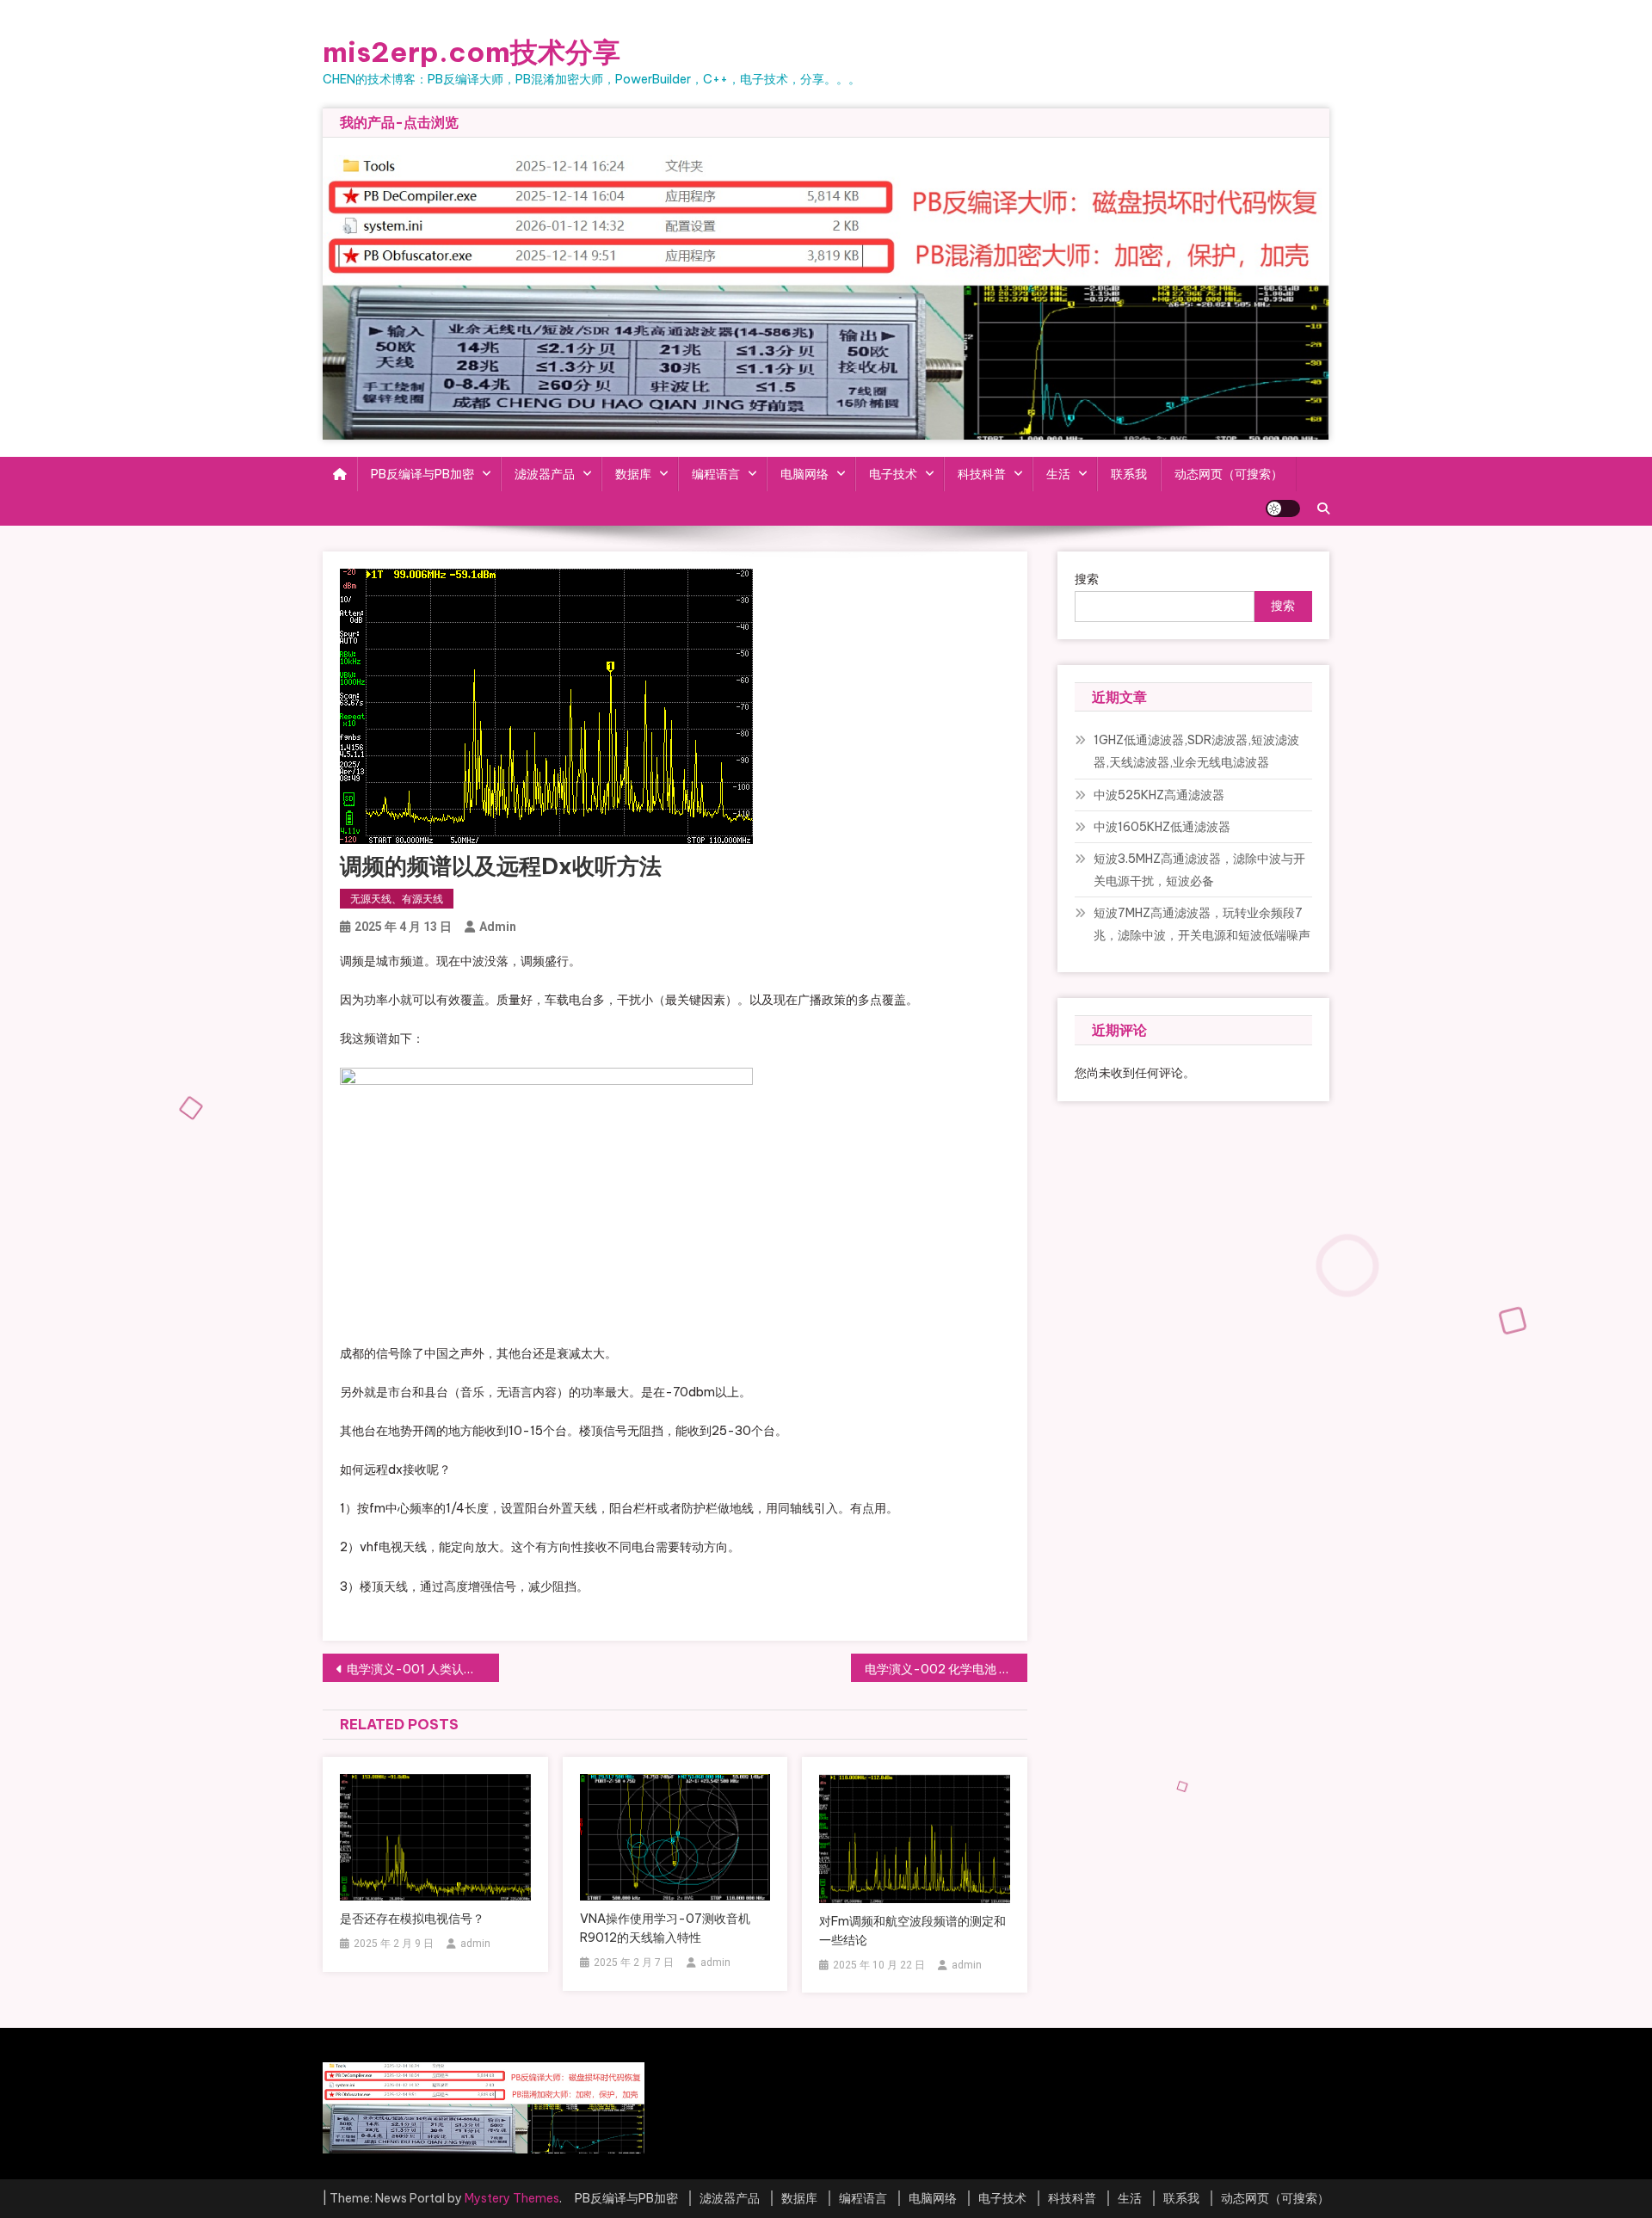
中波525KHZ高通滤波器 (1159, 795)
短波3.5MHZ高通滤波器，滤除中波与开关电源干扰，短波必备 (1199, 870)
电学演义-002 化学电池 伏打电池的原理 (946, 1669)
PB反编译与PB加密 (422, 474)
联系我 (1129, 474)
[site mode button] (1283, 508)
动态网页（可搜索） (1229, 474)
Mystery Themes (512, 2198)
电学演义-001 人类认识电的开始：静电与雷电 (423, 1669)
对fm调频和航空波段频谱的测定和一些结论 (912, 1931)
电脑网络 (804, 474)
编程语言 (716, 474)
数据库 (633, 474)
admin (498, 927)
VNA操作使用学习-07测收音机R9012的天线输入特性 (665, 1928)
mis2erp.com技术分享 (472, 52)
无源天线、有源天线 (397, 899)
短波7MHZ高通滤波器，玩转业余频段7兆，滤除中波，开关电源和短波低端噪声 (1202, 924)
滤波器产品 (545, 474)
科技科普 (982, 474)
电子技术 (893, 474)
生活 (1058, 474)
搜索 (1087, 579)
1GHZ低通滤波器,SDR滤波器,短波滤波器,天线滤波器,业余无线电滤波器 (1196, 751)
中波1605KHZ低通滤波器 (1162, 827)
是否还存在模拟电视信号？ (412, 1919)
